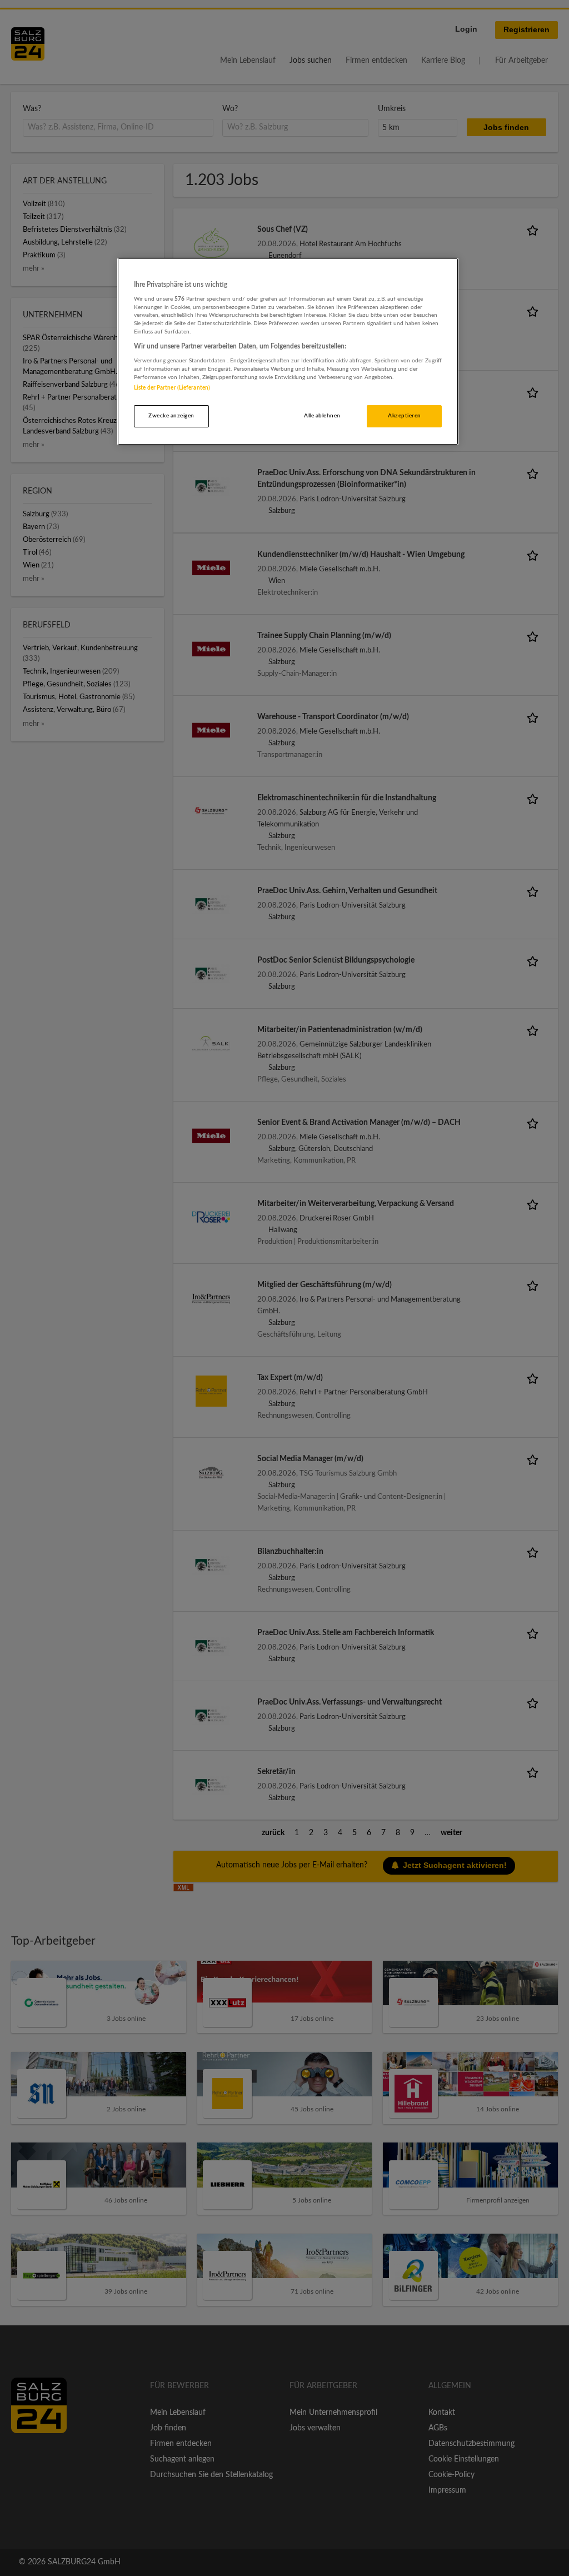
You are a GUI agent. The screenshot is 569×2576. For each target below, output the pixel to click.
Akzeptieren (404, 416)
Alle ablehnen (322, 416)
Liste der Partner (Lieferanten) (172, 388)
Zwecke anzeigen (171, 416)
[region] (288, 352)
